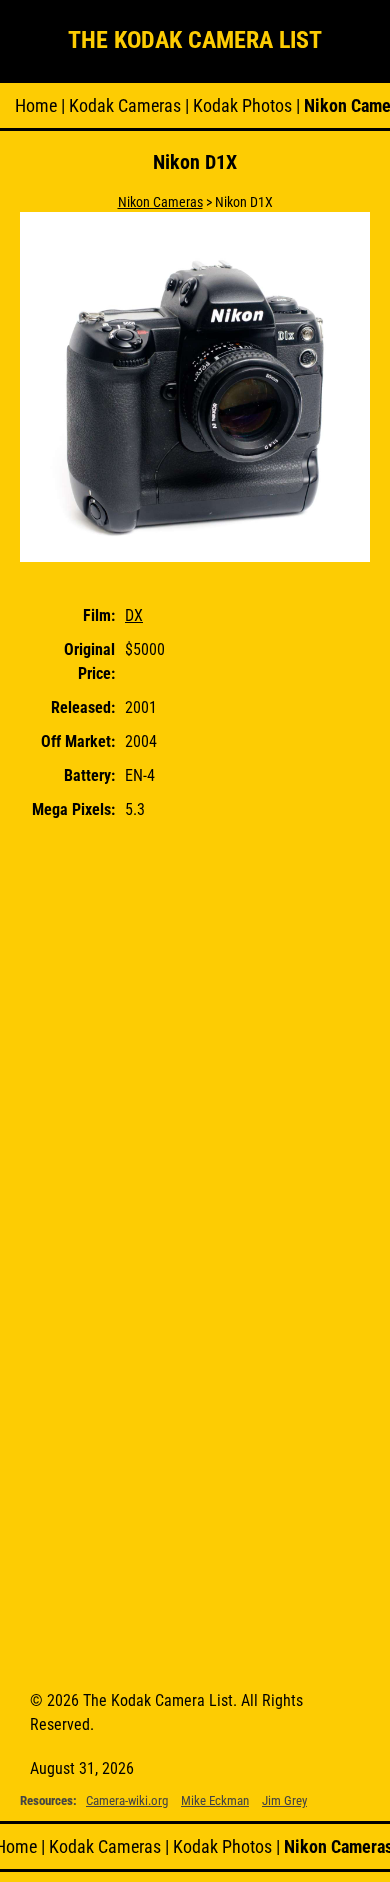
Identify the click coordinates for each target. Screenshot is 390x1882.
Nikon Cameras (160, 202)
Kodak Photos (242, 105)
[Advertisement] (195, 1042)
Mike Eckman (215, 1800)
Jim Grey (284, 1800)
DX (134, 615)
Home (36, 105)
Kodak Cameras (125, 105)
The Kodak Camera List (195, 40)
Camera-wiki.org (127, 1800)
